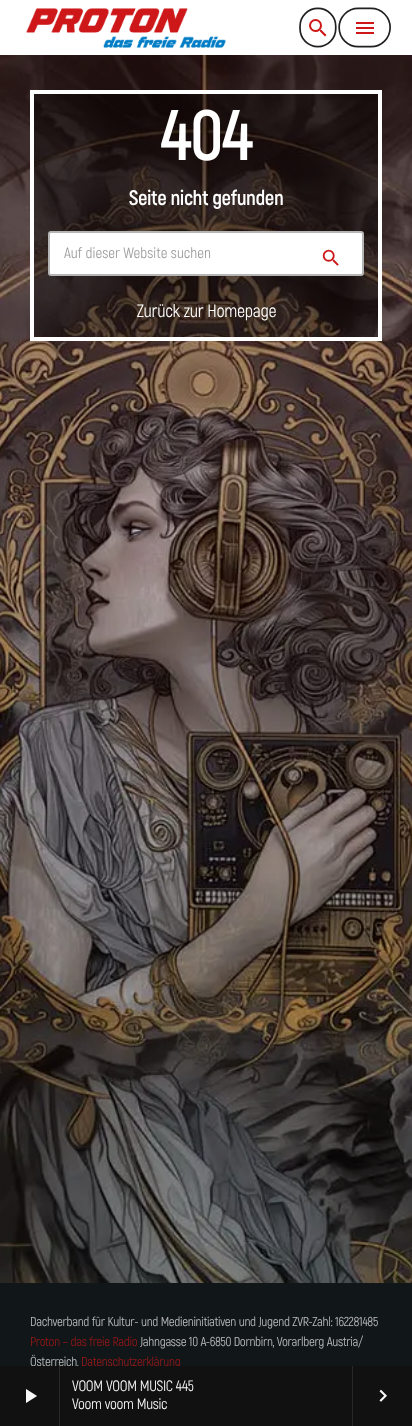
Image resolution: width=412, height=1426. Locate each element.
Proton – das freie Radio (83, 1342)
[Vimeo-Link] (126, 27)
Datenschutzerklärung (130, 1362)
